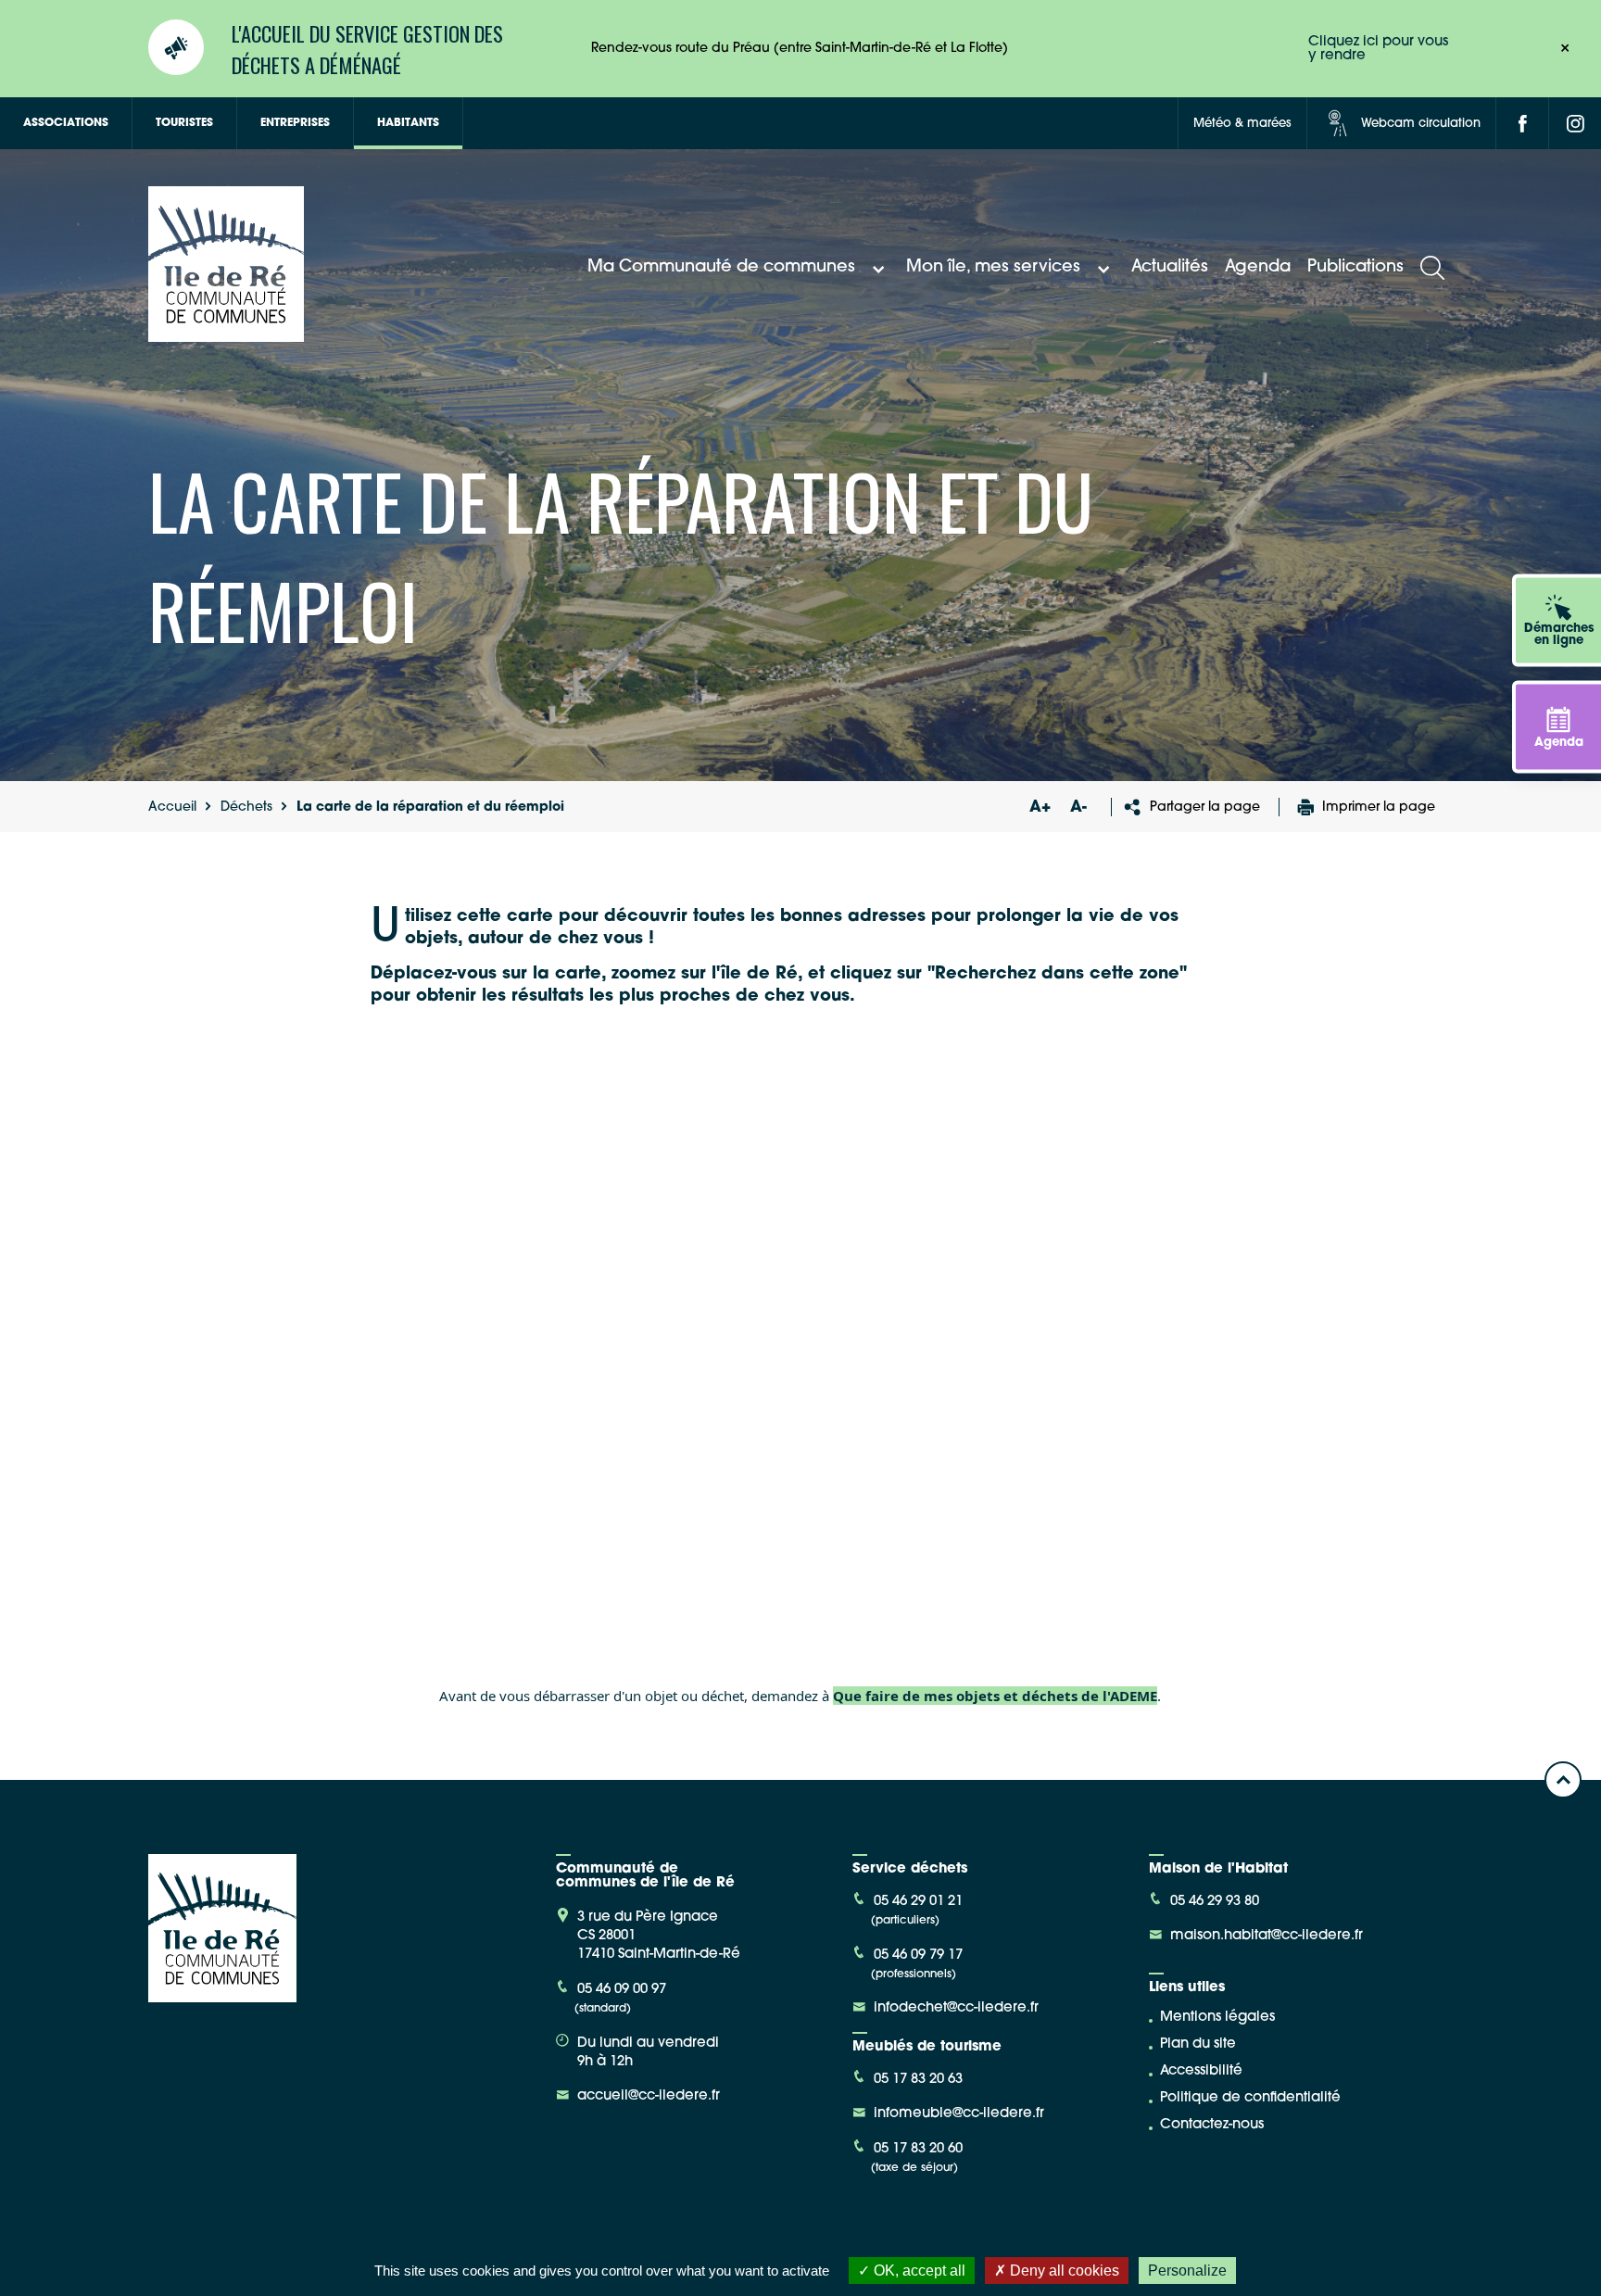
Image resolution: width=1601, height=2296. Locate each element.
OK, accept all (918, 2271)
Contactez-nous (1212, 2125)
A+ (1040, 807)
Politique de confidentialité (1250, 2098)
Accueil (172, 807)
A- (1078, 807)
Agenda (1258, 268)
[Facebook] (1522, 123)
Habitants (408, 123)
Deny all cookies (1063, 2271)
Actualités (1170, 268)
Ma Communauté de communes (721, 268)
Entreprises (295, 123)
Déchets (246, 807)
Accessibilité (1201, 2071)
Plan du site (1198, 2044)
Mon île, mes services (993, 268)
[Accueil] (226, 335)
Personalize (1187, 2271)
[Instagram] (1575, 123)
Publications (1355, 268)
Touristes (184, 123)
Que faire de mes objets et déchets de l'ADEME (995, 1696)
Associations (66, 123)
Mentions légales (1217, 2018)
